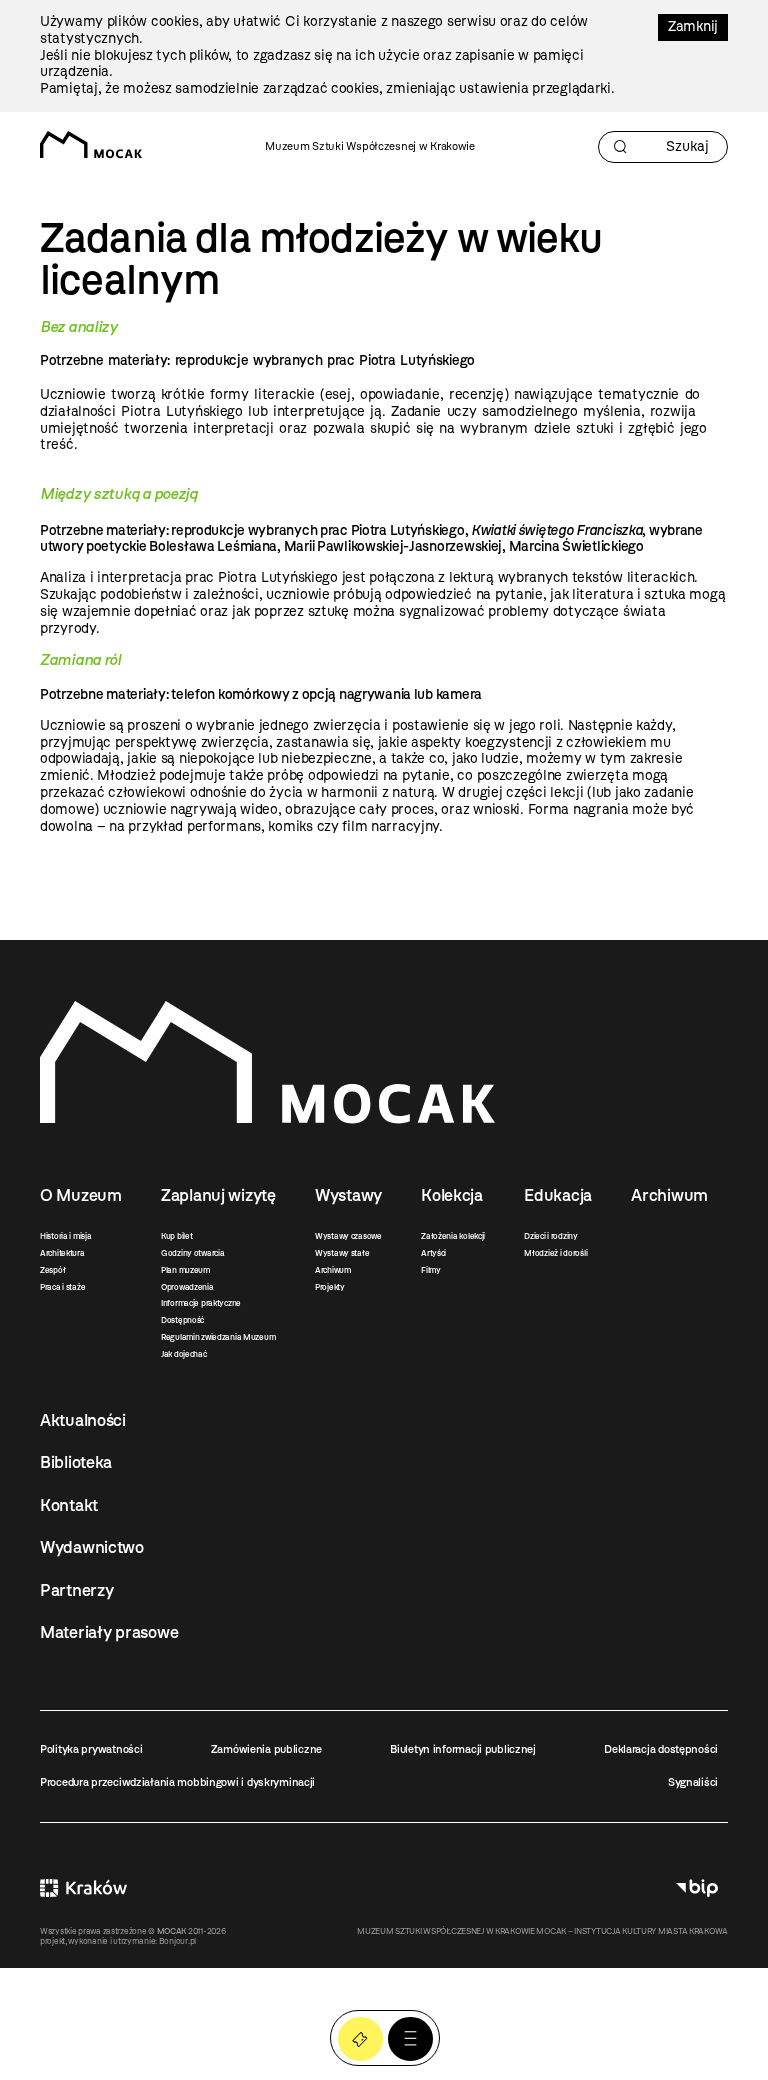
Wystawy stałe (342, 1253)
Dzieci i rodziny (551, 1236)
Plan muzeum (185, 1270)
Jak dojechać (184, 1354)
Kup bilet (176, 1236)
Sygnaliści (693, 1782)
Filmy (431, 1270)
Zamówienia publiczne (266, 1749)
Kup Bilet (360, 2039)
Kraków (83, 1888)
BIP (697, 1888)
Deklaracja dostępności (661, 1749)
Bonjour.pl (177, 1941)
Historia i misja (66, 1236)
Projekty (330, 1287)
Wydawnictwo (92, 1547)
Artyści (433, 1253)
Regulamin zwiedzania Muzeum (218, 1337)
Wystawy (348, 1195)
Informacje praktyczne (201, 1303)
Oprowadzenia (187, 1287)
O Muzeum (81, 1195)
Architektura (62, 1253)
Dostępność (182, 1320)
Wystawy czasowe (348, 1236)
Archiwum (333, 1270)
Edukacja (558, 1195)
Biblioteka (76, 1462)
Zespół (52, 1270)
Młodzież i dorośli (555, 1253)
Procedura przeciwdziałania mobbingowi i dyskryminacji (177, 1782)
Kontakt (69, 1505)
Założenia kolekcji (453, 1236)
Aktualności (83, 1420)
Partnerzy (76, 1590)
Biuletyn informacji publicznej (463, 1749)
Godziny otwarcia (193, 1253)
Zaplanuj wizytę (218, 1195)
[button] (410, 2039)
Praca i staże (62, 1287)
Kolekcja (452, 1195)
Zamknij (693, 26)
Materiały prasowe (109, 1632)
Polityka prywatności (91, 1749)
